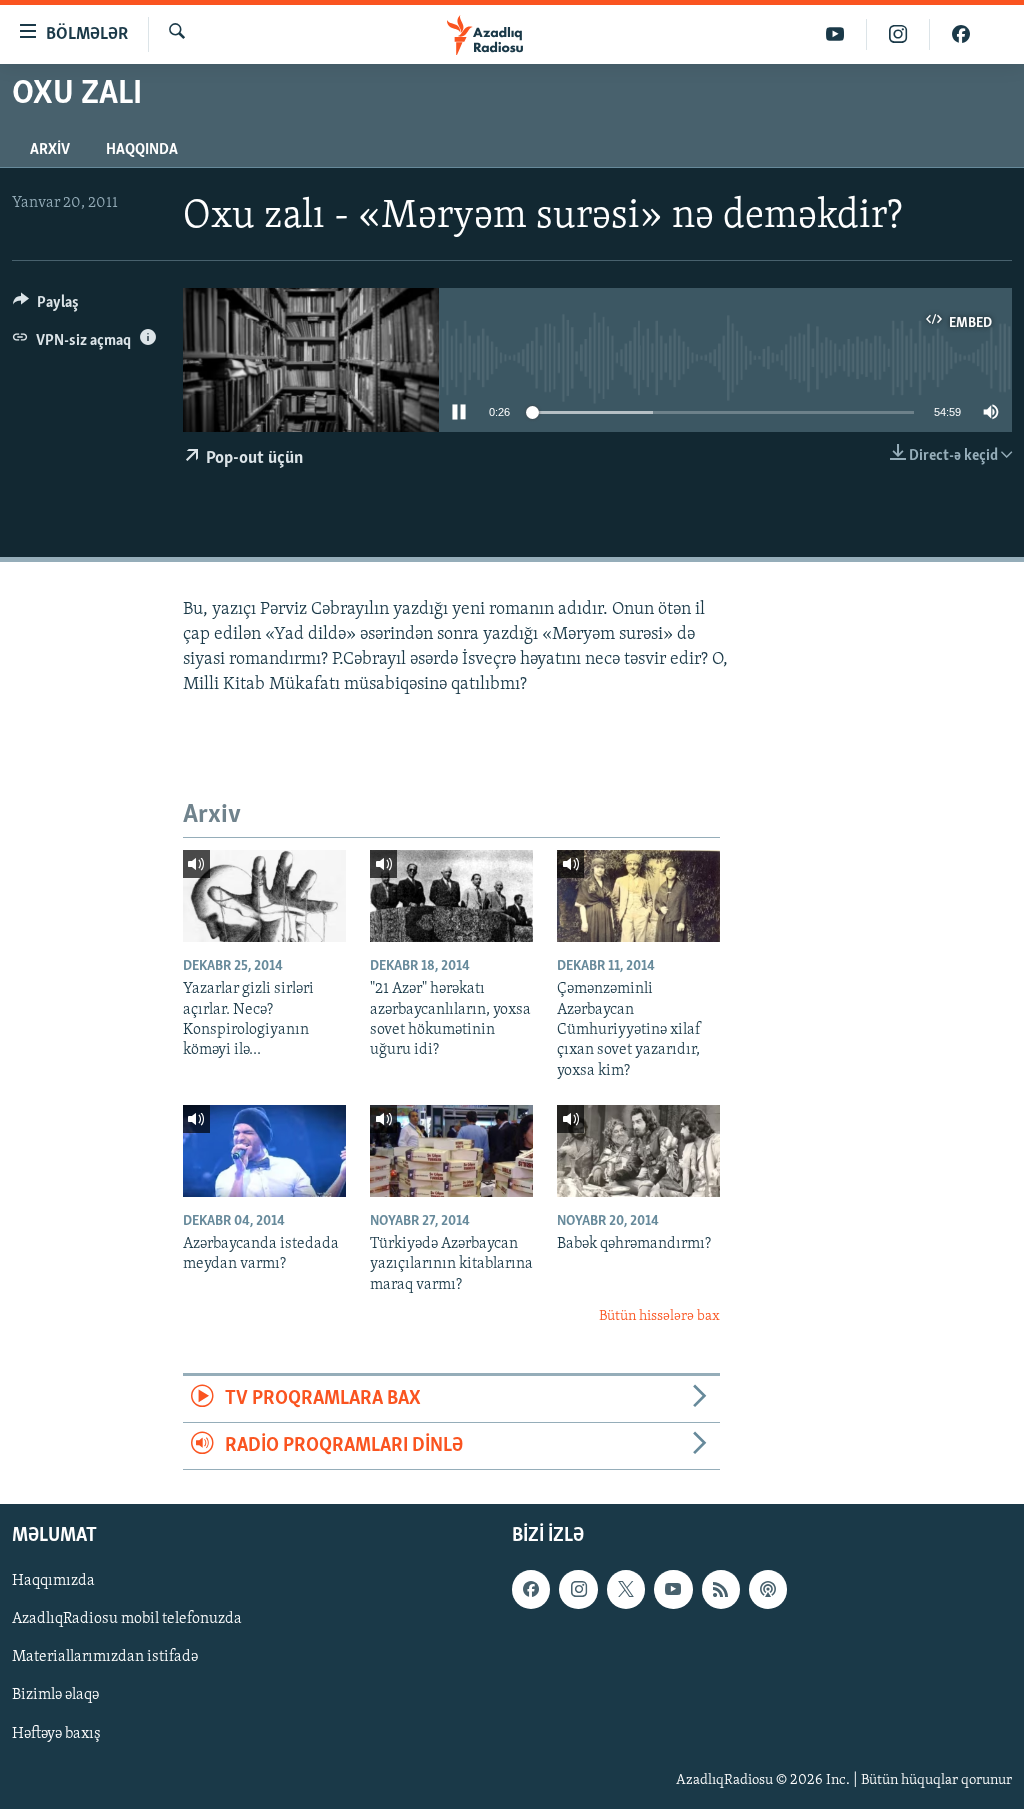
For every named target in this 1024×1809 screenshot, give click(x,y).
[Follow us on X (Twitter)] (626, 1590)
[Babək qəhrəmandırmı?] (638, 1151)
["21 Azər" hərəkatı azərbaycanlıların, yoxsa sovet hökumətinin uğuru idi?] (451, 896)
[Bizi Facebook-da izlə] (961, 34)
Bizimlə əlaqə (55, 1696)
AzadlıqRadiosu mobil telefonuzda (127, 1620)
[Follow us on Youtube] (673, 1590)
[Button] (46, 307)
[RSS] (721, 1590)
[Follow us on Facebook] (531, 1590)
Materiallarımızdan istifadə (105, 1658)
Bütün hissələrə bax (659, 1316)
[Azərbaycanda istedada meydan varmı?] (264, 1151)
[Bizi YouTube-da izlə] (835, 34)
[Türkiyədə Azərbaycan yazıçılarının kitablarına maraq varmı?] (451, 1151)
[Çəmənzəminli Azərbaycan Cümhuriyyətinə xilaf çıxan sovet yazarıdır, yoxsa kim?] (638, 896)
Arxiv (50, 150)
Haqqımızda (53, 1582)
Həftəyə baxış (56, 1734)
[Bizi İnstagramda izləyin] (898, 34)
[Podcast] (768, 1590)
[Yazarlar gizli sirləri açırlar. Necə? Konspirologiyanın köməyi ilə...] (264, 896)
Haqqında (142, 150)
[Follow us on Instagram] (578, 1590)
